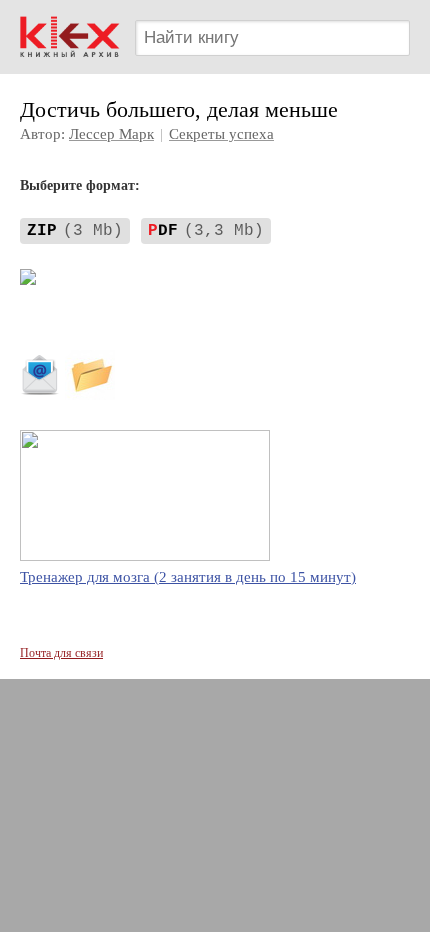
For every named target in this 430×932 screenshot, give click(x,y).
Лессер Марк (111, 134)
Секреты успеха (221, 134)
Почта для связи (61, 653)
